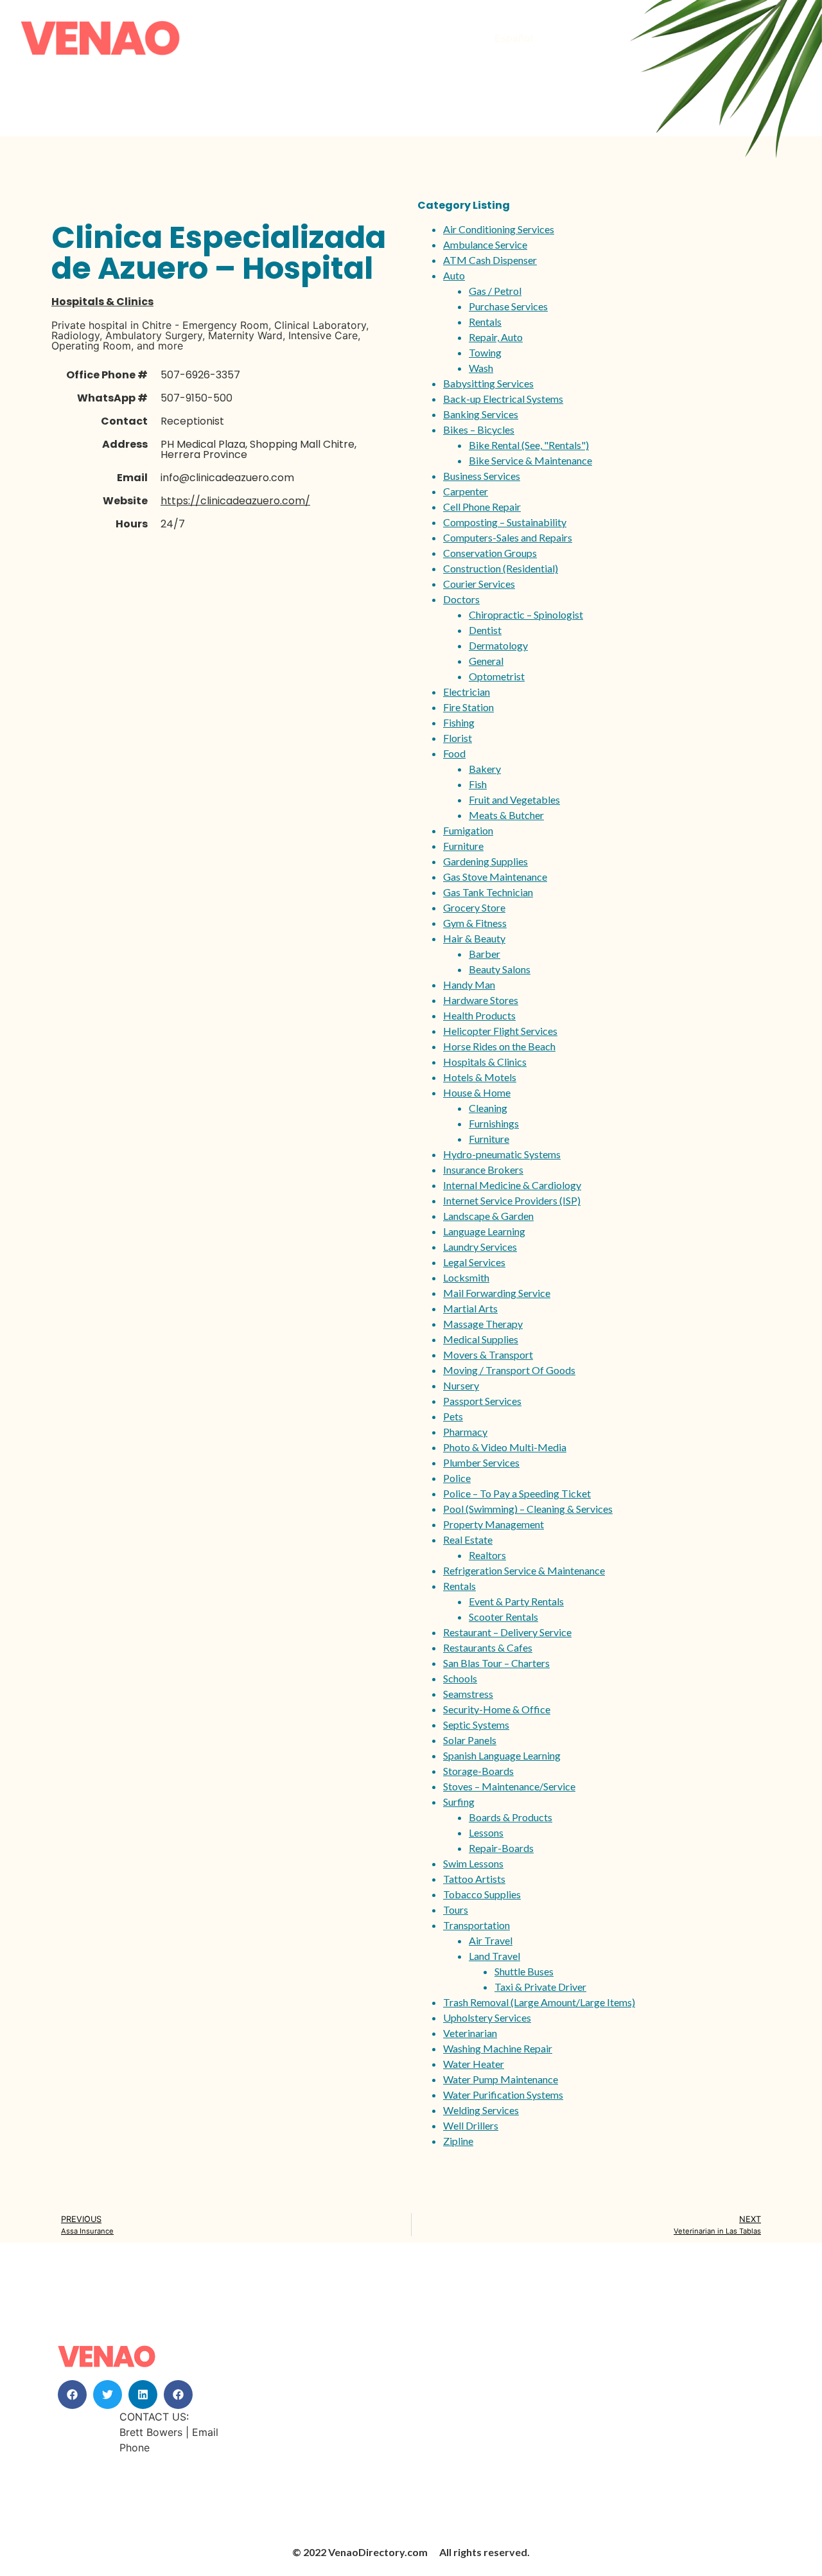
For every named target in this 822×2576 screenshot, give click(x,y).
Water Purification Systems (503, 2095)
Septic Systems (476, 1725)
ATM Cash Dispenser (490, 260)
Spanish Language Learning (502, 1755)
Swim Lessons (473, 1863)
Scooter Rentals (503, 1617)
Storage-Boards (478, 1771)
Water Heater (474, 2064)
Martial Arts (470, 1308)
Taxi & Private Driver (540, 1987)
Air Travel (491, 1940)
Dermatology (498, 645)
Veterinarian (470, 2033)
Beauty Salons (500, 969)
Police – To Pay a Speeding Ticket (517, 1493)
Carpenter (466, 491)
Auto (454, 275)
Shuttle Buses (524, 1971)
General (486, 661)
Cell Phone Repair (482, 507)
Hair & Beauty (474, 938)
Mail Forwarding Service (497, 1293)
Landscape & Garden (488, 1216)
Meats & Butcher (506, 815)
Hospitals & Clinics (102, 302)
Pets (453, 1416)
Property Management (494, 1524)
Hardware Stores (481, 1000)
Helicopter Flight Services (500, 1031)
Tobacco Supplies (482, 1894)
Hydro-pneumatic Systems (502, 1154)
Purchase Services (508, 306)
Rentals (485, 322)
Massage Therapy (483, 1324)
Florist (458, 738)
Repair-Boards (501, 1848)
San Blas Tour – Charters (496, 1663)
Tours (456, 1910)
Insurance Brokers (483, 1169)
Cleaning (488, 1108)
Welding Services (481, 2110)
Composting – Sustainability (505, 522)
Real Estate (468, 1539)
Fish (478, 784)
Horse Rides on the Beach (499, 1046)
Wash (481, 368)
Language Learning (484, 1231)
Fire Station (468, 707)
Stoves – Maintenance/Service (509, 1786)
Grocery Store (474, 907)
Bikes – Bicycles (479, 429)
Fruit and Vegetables (514, 799)
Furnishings (494, 1123)
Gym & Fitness (475, 923)
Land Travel (494, 1956)
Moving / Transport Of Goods (509, 1370)
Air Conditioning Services (499, 229)
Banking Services (481, 414)
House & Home (477, 1092)
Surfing (459, 1802)
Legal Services (474, 1262)
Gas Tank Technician (488, 892)
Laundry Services (480, 1247)
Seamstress (468, 1694)
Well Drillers (471, 2125)
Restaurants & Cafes (488, 1647)
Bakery (485, 769)
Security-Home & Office (497, 1709)
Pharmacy (465, 1432)
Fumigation (468, 830)
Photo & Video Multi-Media (505, 1447)
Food (454, 753)
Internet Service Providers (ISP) (512, 1200)
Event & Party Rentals (516, 1601)
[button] (72, 2395)
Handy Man (469, 984)
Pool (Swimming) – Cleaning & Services (528, 1509)
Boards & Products (511, 1817)
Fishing (459, 722)
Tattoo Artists (474, 1879)
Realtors (487, 1555)
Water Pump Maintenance (501, 2079)
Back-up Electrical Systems (503, 399)
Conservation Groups (490, 553)
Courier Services (479, 584)
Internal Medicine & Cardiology (512, 1185)
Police (457, 1478)
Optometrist (497, 676)
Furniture (463, 846)
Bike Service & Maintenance (530, 460)
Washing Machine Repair (498, 2048)
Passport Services (482, 1401)
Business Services (482, 476)
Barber (485, 954)
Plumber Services (481, 1462)
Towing (485, 352)
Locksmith (466, 1277)
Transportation (477, 1925)
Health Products (479, 1015)
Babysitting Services (488, 383)
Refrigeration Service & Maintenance (524, 1570)
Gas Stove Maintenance (495, 877)
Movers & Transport (488, 1354)
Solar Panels (470, 1740)
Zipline (458, 2141)
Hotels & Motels (480, 1077)
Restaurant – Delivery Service (507, 1632)
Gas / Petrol (495, 291)
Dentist (485, 630)
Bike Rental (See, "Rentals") (529, 445)
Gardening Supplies (485, 861)
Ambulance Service (485, 244)
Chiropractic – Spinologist (526, 614)
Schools (460, 1678)
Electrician (467, 692)
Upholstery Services (487, 2017)
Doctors (461, 599)
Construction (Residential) (501, 568)
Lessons (486, 1832)
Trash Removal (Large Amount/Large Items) (539, 2002)
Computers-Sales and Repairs (508, 537)
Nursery (461, 1385)
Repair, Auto (496, 337)
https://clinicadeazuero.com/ (235, 501)
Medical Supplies (481, 1339)
